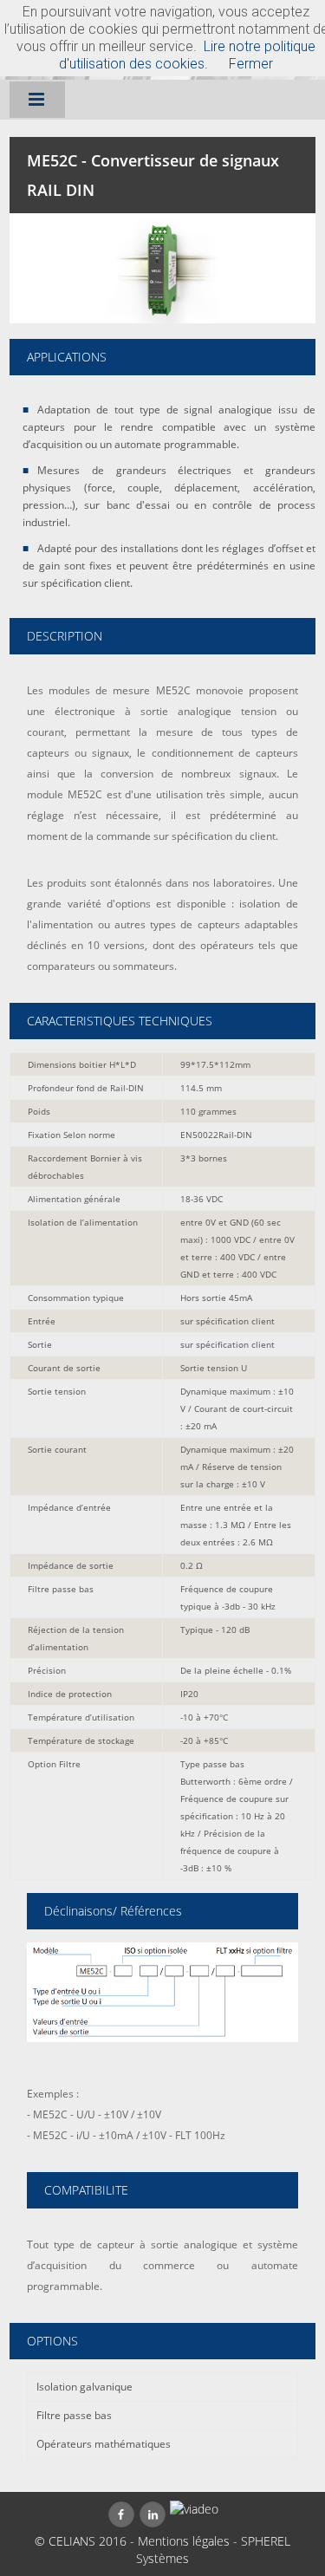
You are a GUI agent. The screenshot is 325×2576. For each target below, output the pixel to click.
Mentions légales (184, 2541)
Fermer (251, 64)
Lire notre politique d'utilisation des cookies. (187, 55)
